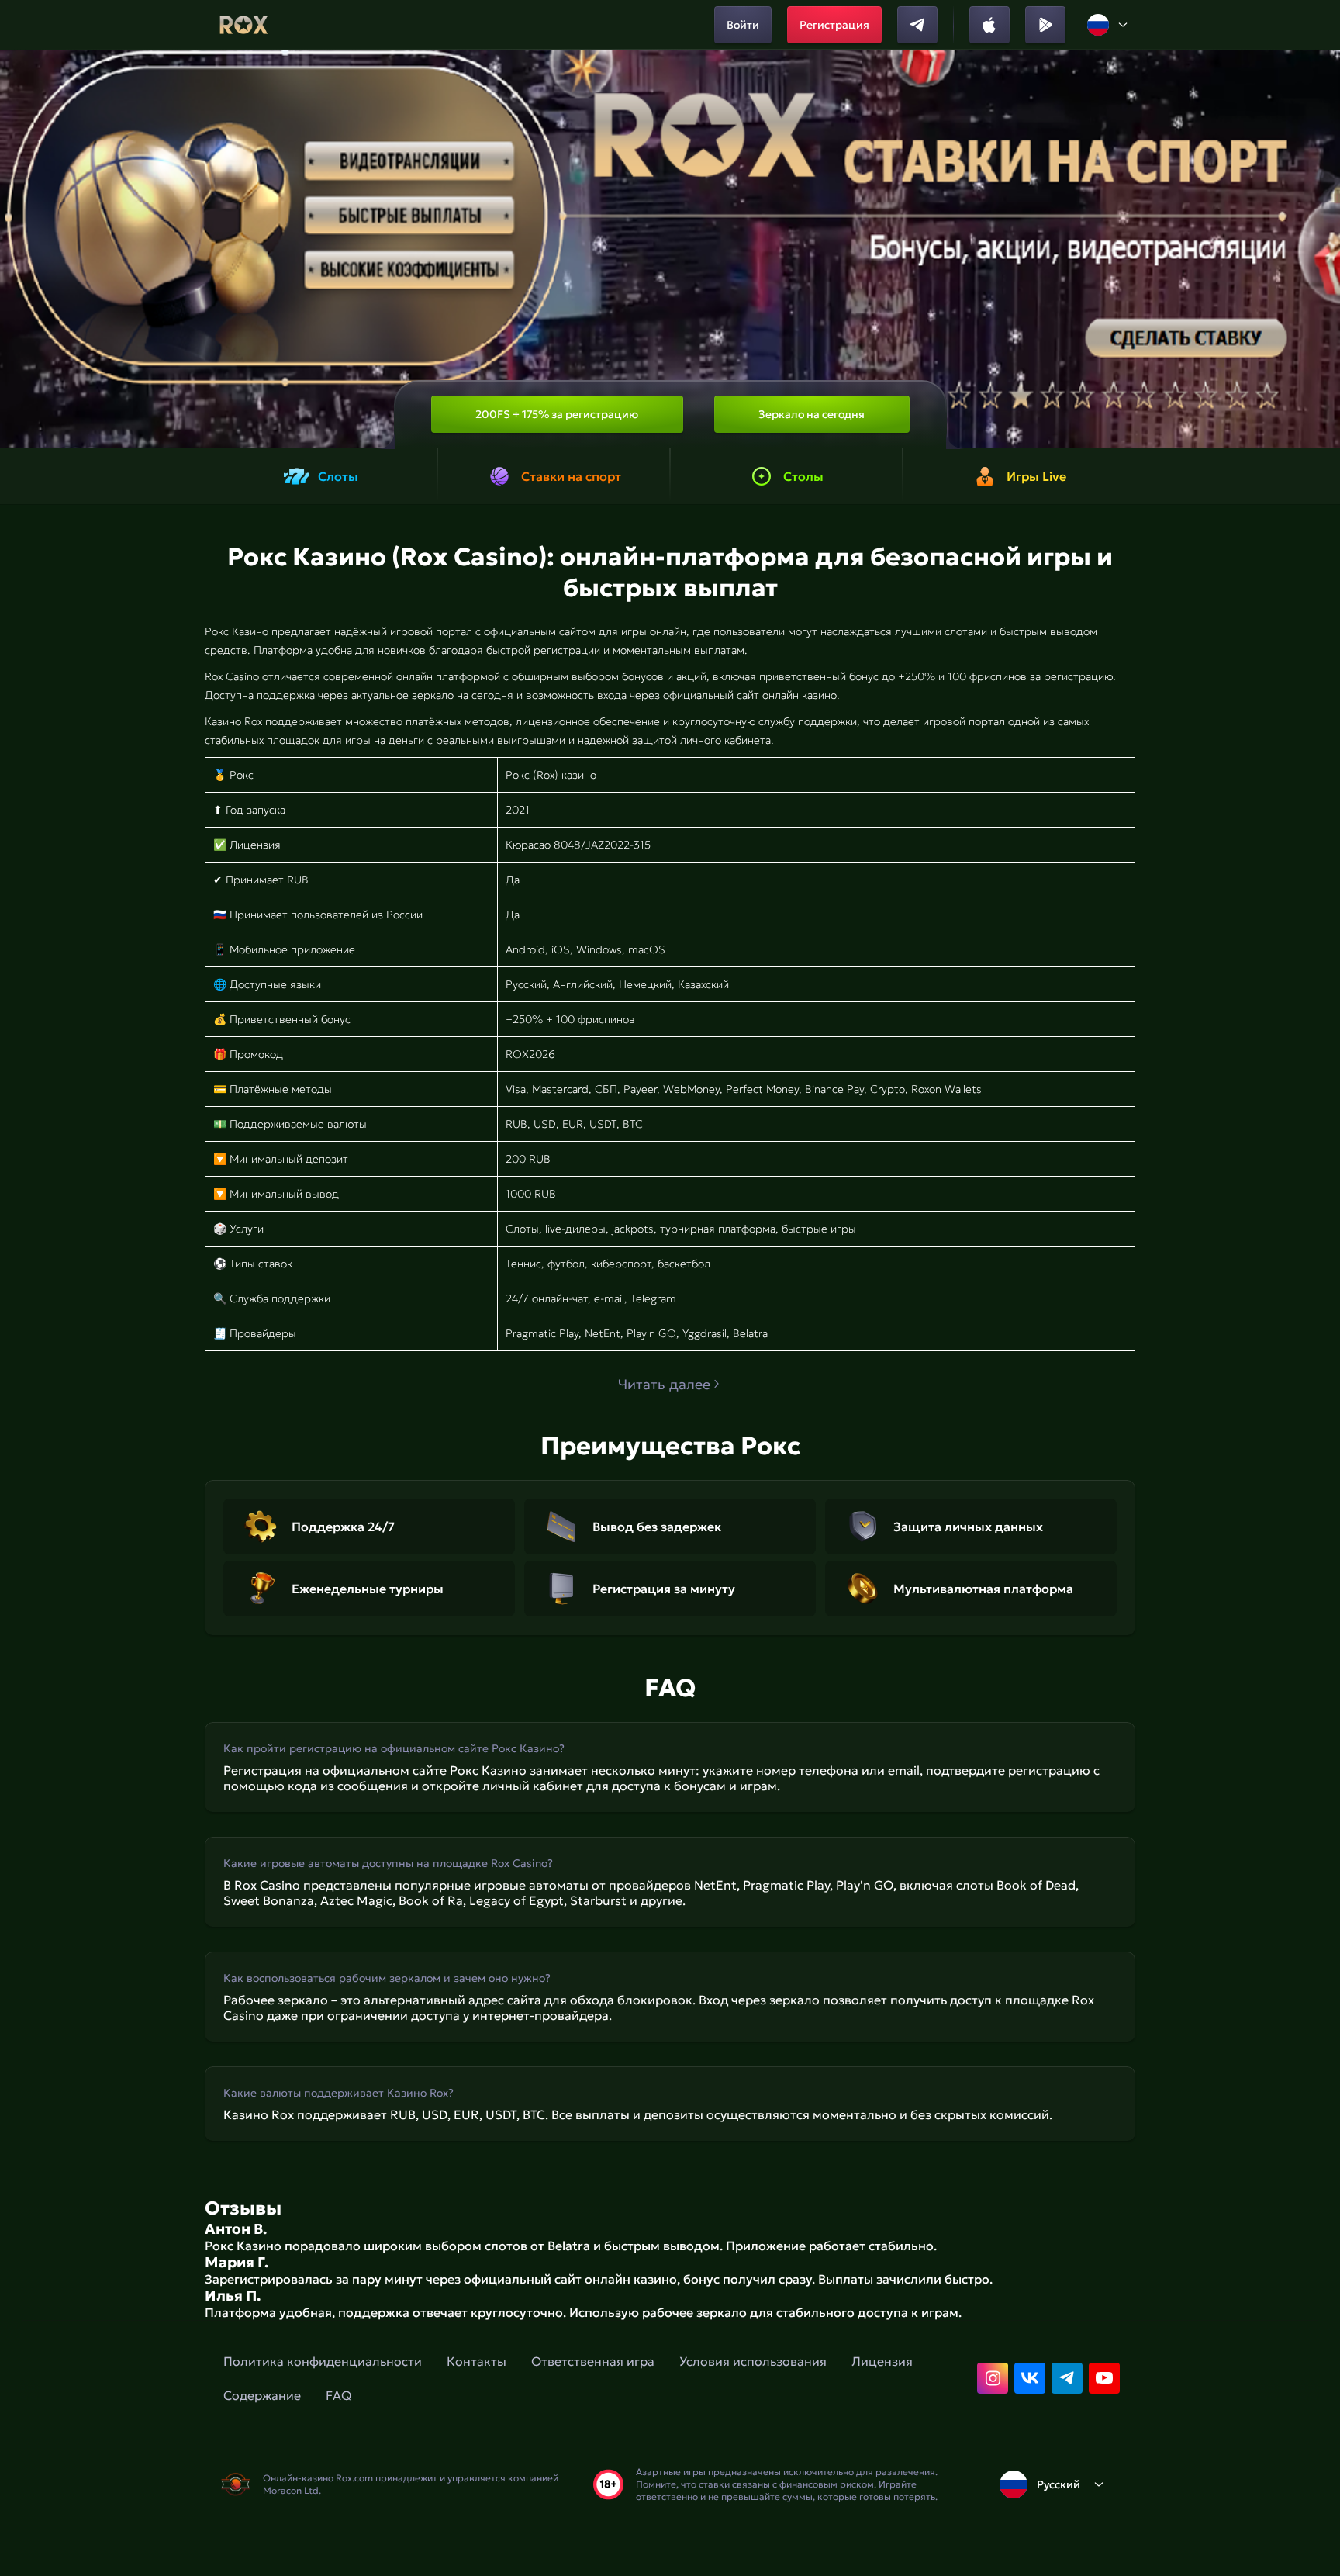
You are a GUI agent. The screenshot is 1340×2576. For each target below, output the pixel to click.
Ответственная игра (593, 2361)
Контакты (477, 2361)
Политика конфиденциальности (323, 2361)
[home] (244, 25)
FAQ (338, 2395)
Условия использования (753, 2361)
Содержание (262, 2395)
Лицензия (882, 2361)
